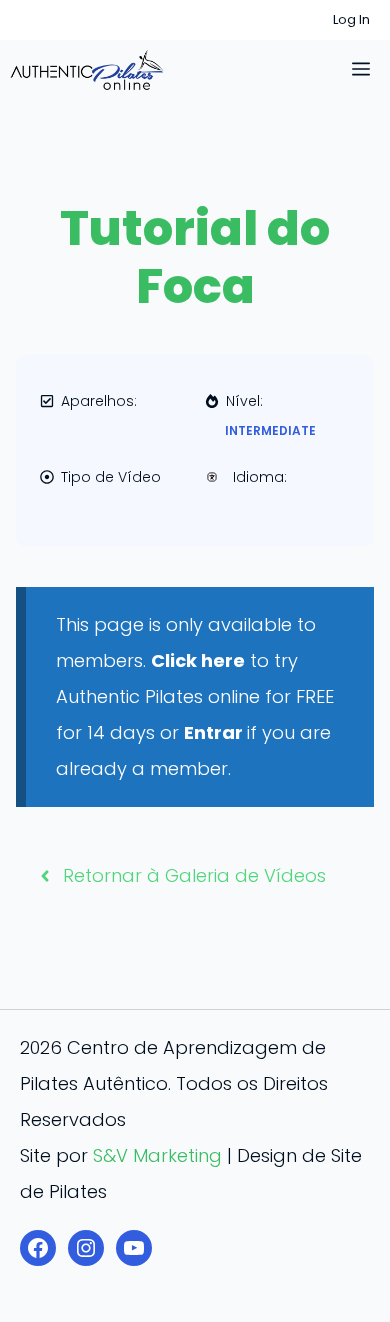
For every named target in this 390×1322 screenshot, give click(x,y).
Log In (351, 19)
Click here (198, 660)
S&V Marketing (157, 1155)
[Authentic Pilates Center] (87, 70)
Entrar (215, 732)
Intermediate (270, 430)
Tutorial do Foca (195, 257)
